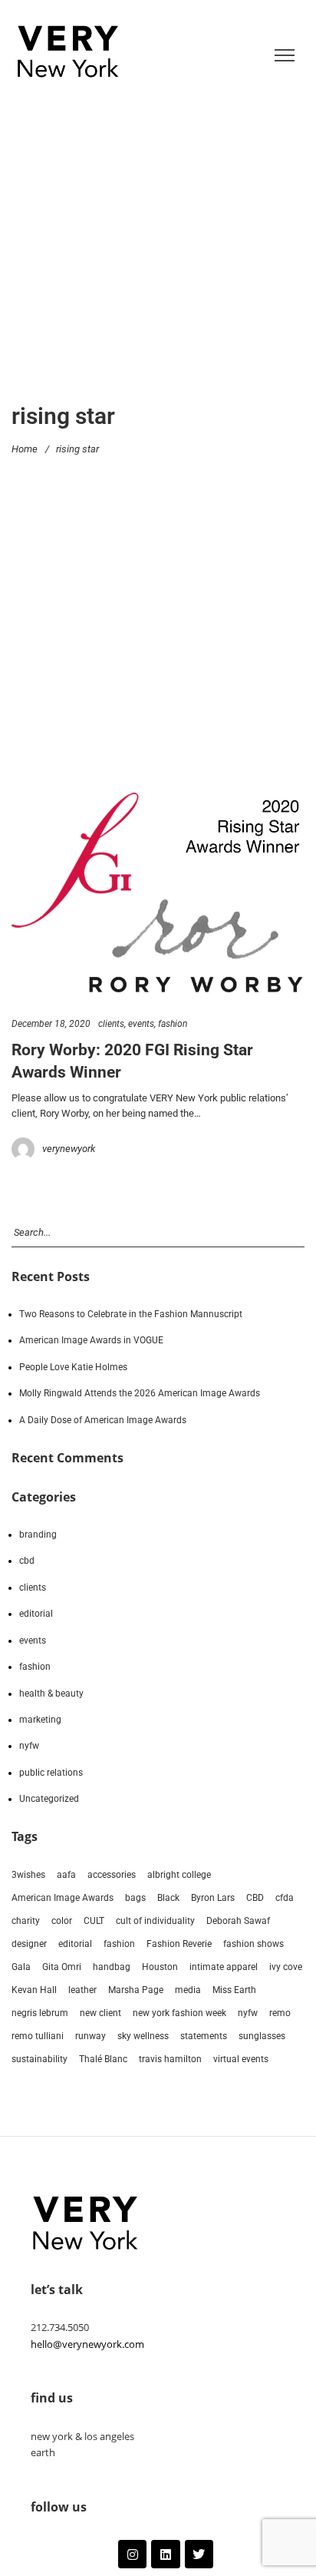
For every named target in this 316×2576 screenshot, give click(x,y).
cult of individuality (155, 1921)
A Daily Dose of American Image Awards (103, 1420)
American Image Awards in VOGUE (91, 1340)
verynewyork (69, 1149)
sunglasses (262, 2036)
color (62, 1921)
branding (38, 1535)
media (188, 1990)
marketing (40, 1720)
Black (168, 1898)
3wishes (28, 1875)
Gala (21, 1967)
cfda (285, 1898)
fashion (173, 1024)
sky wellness (143, 2036)
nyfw (29, 1746)
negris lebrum (40, 2013)
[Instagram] (132, 2554)
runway (91, 2036)
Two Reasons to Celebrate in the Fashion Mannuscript (131, 1314)
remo (280, 2013)
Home (25, 448)
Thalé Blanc (103, 2059)
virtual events (241, 2059)
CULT (94, 1921)
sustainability (39, 2059)
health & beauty (51, 1694)
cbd (27, 1561)
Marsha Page (136, 1990)
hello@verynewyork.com (87, 2344)
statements (204, 2036)
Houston (160, 1967)
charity (26, 1921)
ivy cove (286, 1967)
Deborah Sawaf (238, 1921)
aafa (66, 1875)
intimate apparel (224, 1967)
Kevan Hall (34, 1990)
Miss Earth (234, 1990)
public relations (51, 1773)
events (141, 1024)
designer (29, 1944)
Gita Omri (62, 1967)
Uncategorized (49, 1799)
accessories (112, 1875)
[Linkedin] (165, 2554)
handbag (112, 1967)
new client (100, 2013)
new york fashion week (179, 2013)
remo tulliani (38, 2036)
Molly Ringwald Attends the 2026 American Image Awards (140, 1393)
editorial (36, 1614)
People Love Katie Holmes (73, 1367)
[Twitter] (199, 2554)
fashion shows (253, 1944)
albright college (179, 1875)
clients (111, 1024)
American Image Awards (63, 1898)
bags (135, 1898)
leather (82, 1990)
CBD (255, 1898)
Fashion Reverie (179, 1944)
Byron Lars (213, 1898)
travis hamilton (170, 2059)
